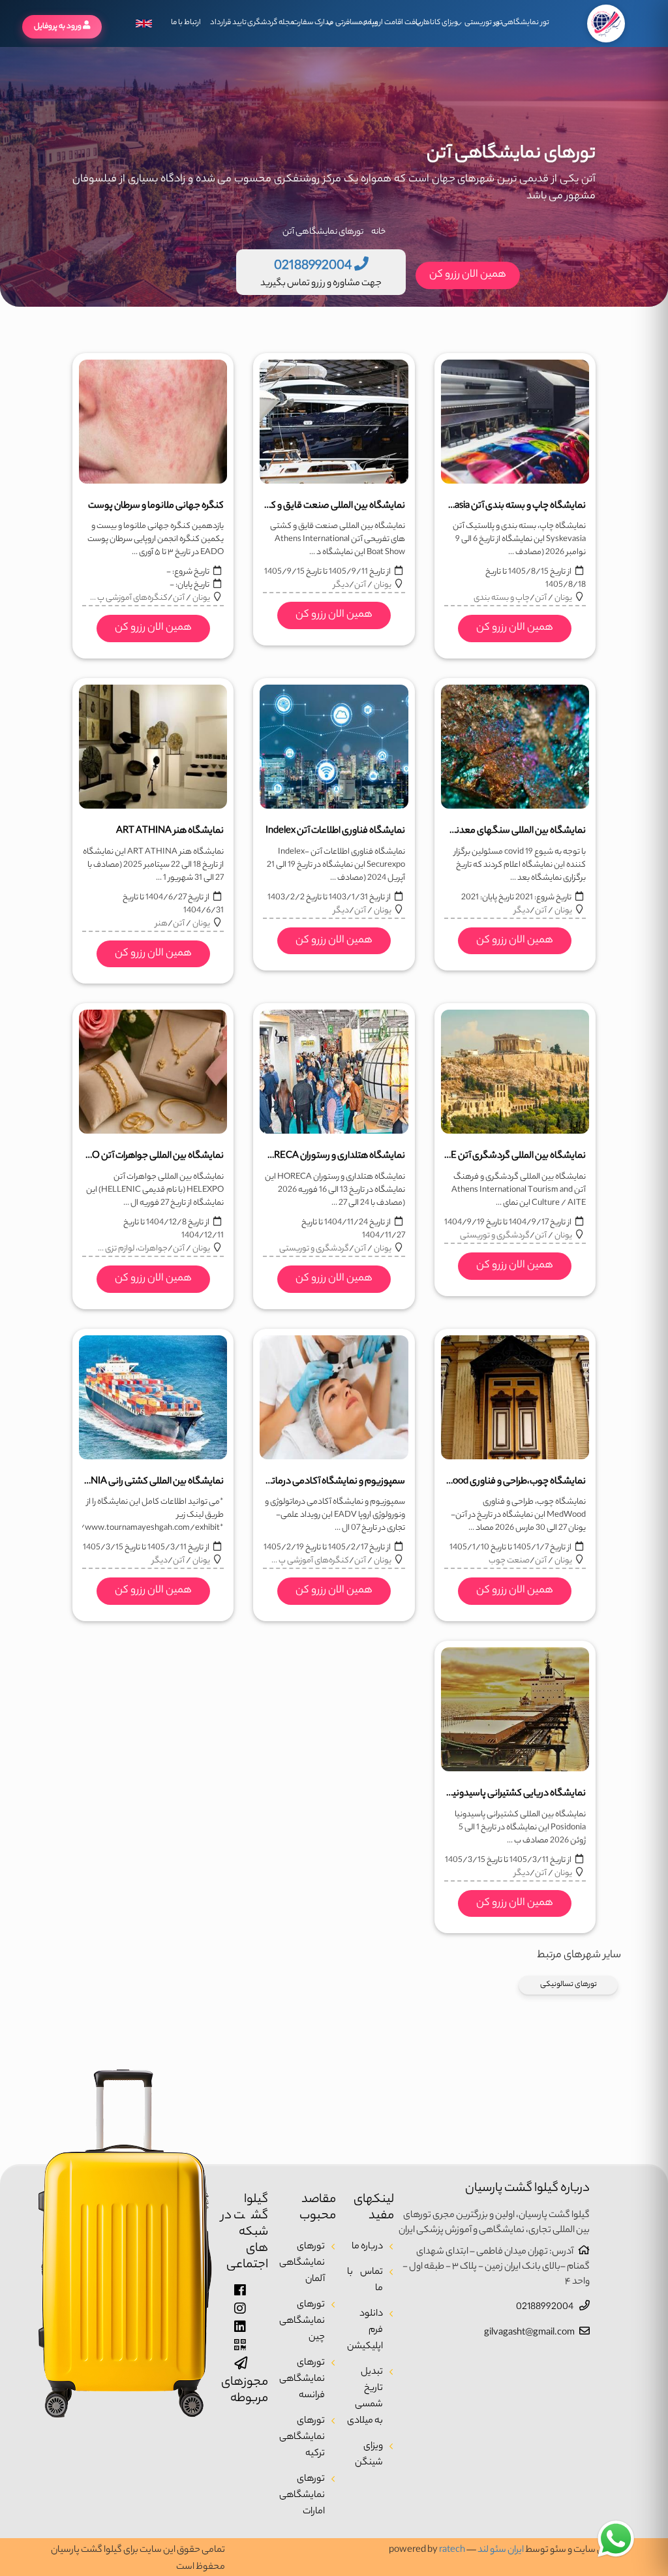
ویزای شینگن (369, 2455)
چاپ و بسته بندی (502, 598)
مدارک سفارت (313, 23)
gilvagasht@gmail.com (529, 2333)
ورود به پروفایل (58, 27)
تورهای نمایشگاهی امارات (302, 2496)
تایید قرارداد (228, 23)
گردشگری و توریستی (495, 1236)
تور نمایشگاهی (524, 23)
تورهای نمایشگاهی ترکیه (302, 2438)
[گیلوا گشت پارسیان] (606, 23)
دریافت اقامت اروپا (398, 23)
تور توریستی (483, 23)
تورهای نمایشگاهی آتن (323, 232)
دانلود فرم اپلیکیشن (365, 2331)
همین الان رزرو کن (468, 275)
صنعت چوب (509, 1561)
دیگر (341, 585)
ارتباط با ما (186, 23)
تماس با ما (365, 2281)
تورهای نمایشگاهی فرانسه (302, 2380)
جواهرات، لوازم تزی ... (133, 1249)
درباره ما (367, 2247)
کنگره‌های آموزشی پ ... (129, 598)
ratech (452, 2551)
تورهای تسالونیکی (569, 1985)
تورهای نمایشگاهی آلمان (302, 2263)
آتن (541, 598)
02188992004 (545, 2308)
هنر (161, 924)
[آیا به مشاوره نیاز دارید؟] (616, 2539)
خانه (378, 232)
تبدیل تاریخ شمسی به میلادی (365, 2397)
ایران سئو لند (501, 2551)
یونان (563, 598)
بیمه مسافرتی (355, 23)
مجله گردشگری (270, 23)
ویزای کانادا (441, 23)
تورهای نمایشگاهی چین (302, 2321)
